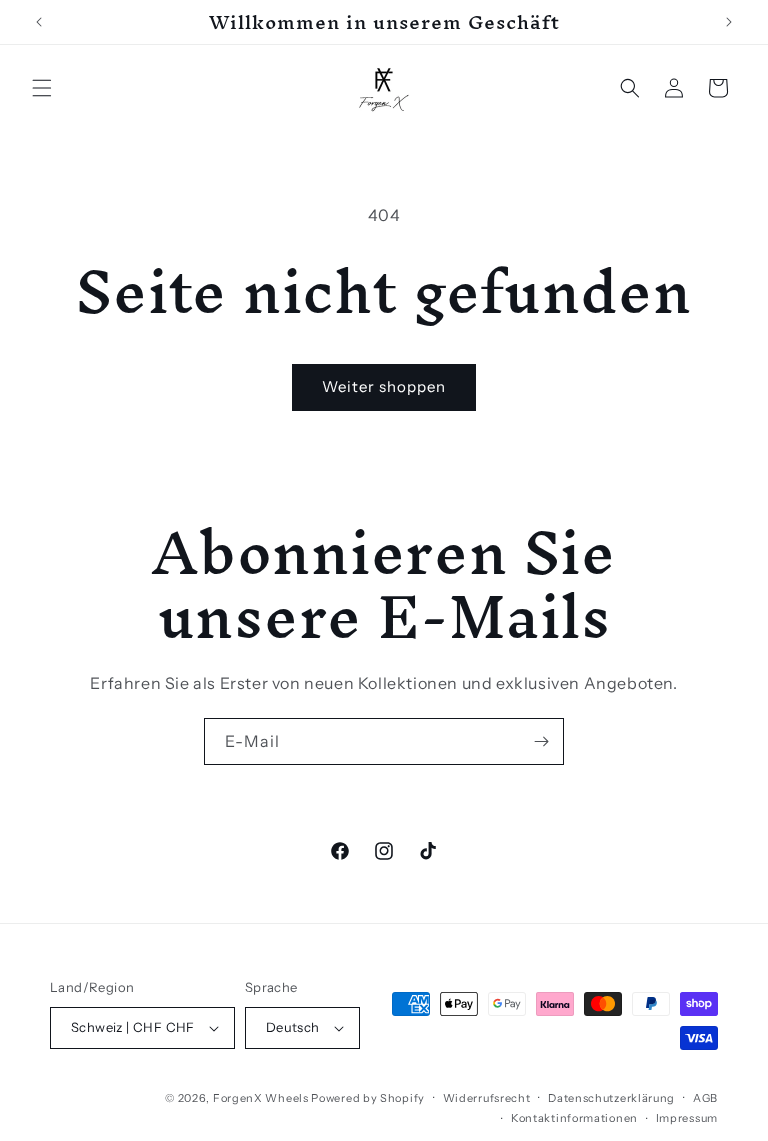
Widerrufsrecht (487, 1098)
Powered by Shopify (368, 1098)
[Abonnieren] (541, 741)
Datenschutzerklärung (611, 1098)
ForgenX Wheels (261, 1098)
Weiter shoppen (384, 386)
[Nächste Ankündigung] (729, 22)
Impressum (687, 1118)
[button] (42, 88)
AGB (705, 1098)
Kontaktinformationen (574, 1118)
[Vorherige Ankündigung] (39, 22)
